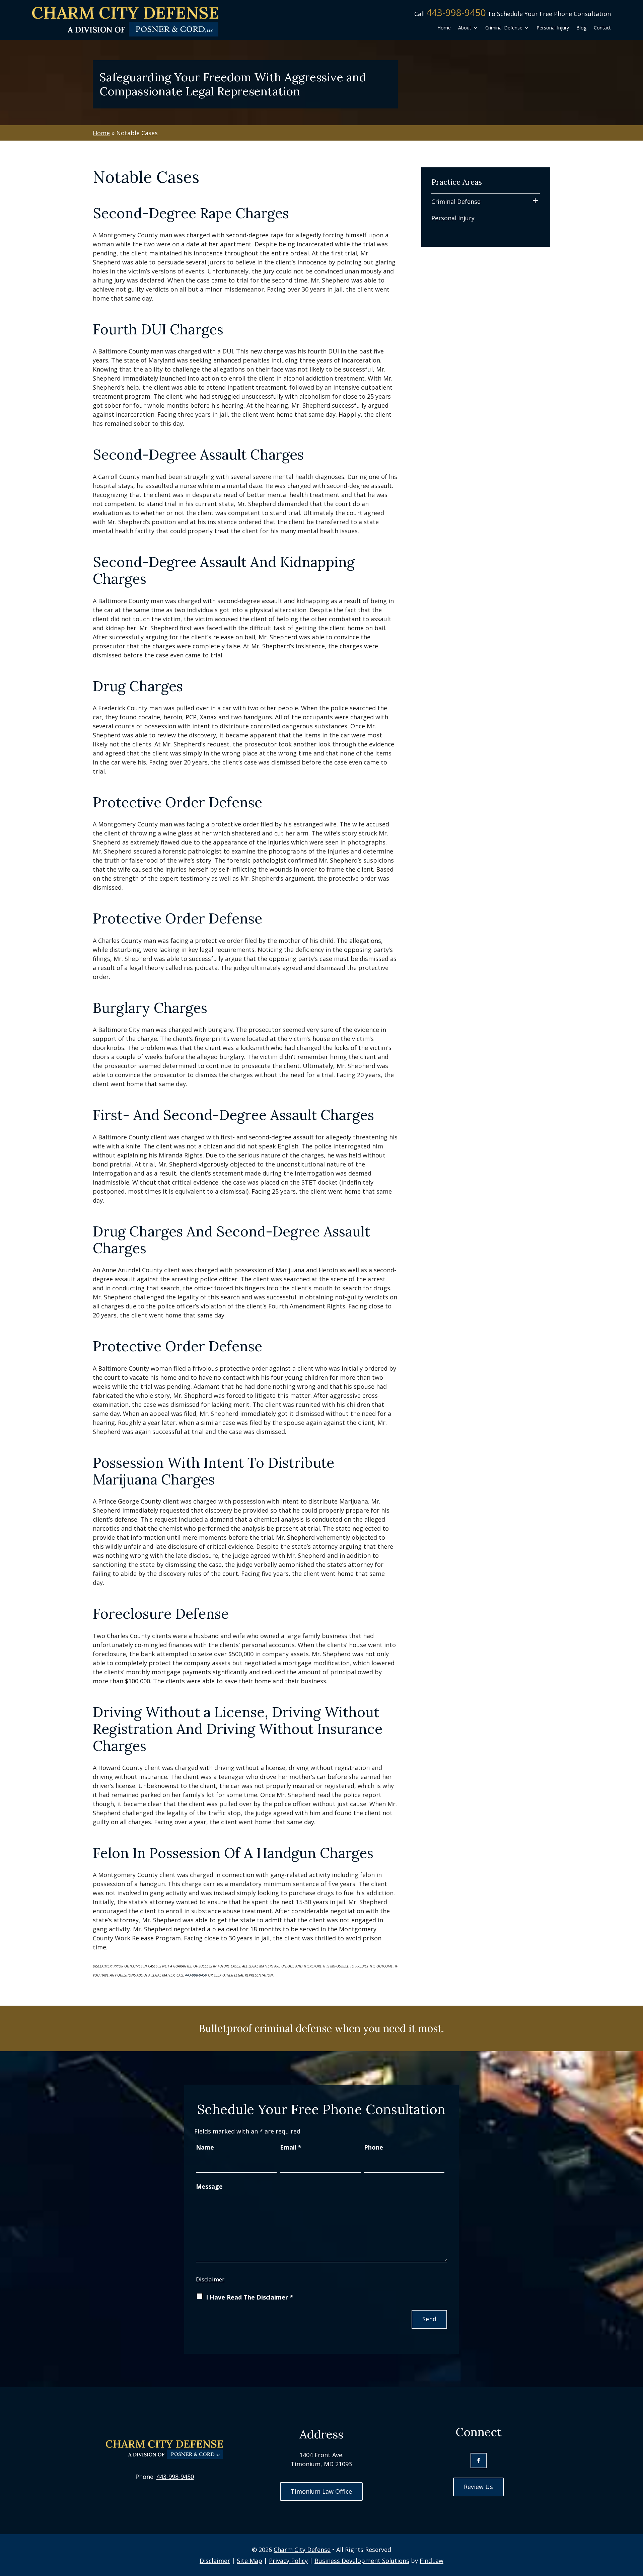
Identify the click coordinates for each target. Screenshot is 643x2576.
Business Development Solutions (362, 2561)
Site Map (249, 2561)
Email (291, 2147)
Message (209, 2186)
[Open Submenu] (535, 201)
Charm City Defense (302, 2550)
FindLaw (432, 2561)
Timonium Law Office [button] (321, 2491)
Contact (602, 28)
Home (444, 28)
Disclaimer (210, 2279)
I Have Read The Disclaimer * (249, 2297)
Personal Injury (553, 28)
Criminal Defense (504, 28)
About (465, 28)
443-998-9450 (456, 12)
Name (205, 2147)
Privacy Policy (288, 2561)
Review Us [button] (478, 2487)
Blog (581, 28)
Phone (374, 2147)
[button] (636, 2527)
